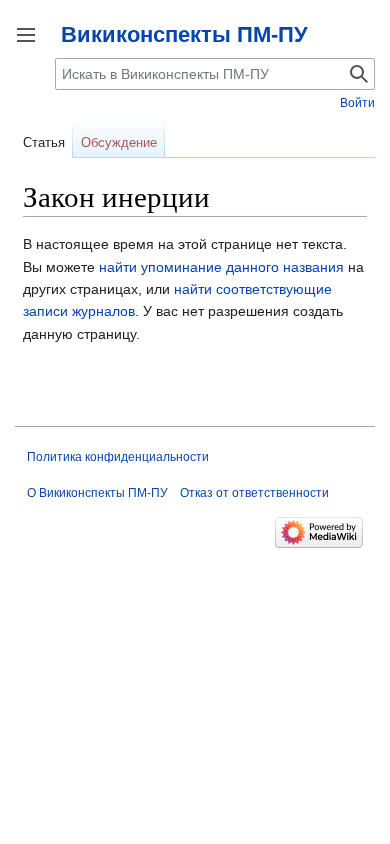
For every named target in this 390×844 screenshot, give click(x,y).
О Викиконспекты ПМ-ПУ (97, 493)
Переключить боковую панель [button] (26, 35)
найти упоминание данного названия (221, 267)
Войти (357, 103)
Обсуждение (119, 142)
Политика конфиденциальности (118, 457)
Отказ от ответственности (254, 493)
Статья (44, 142)
